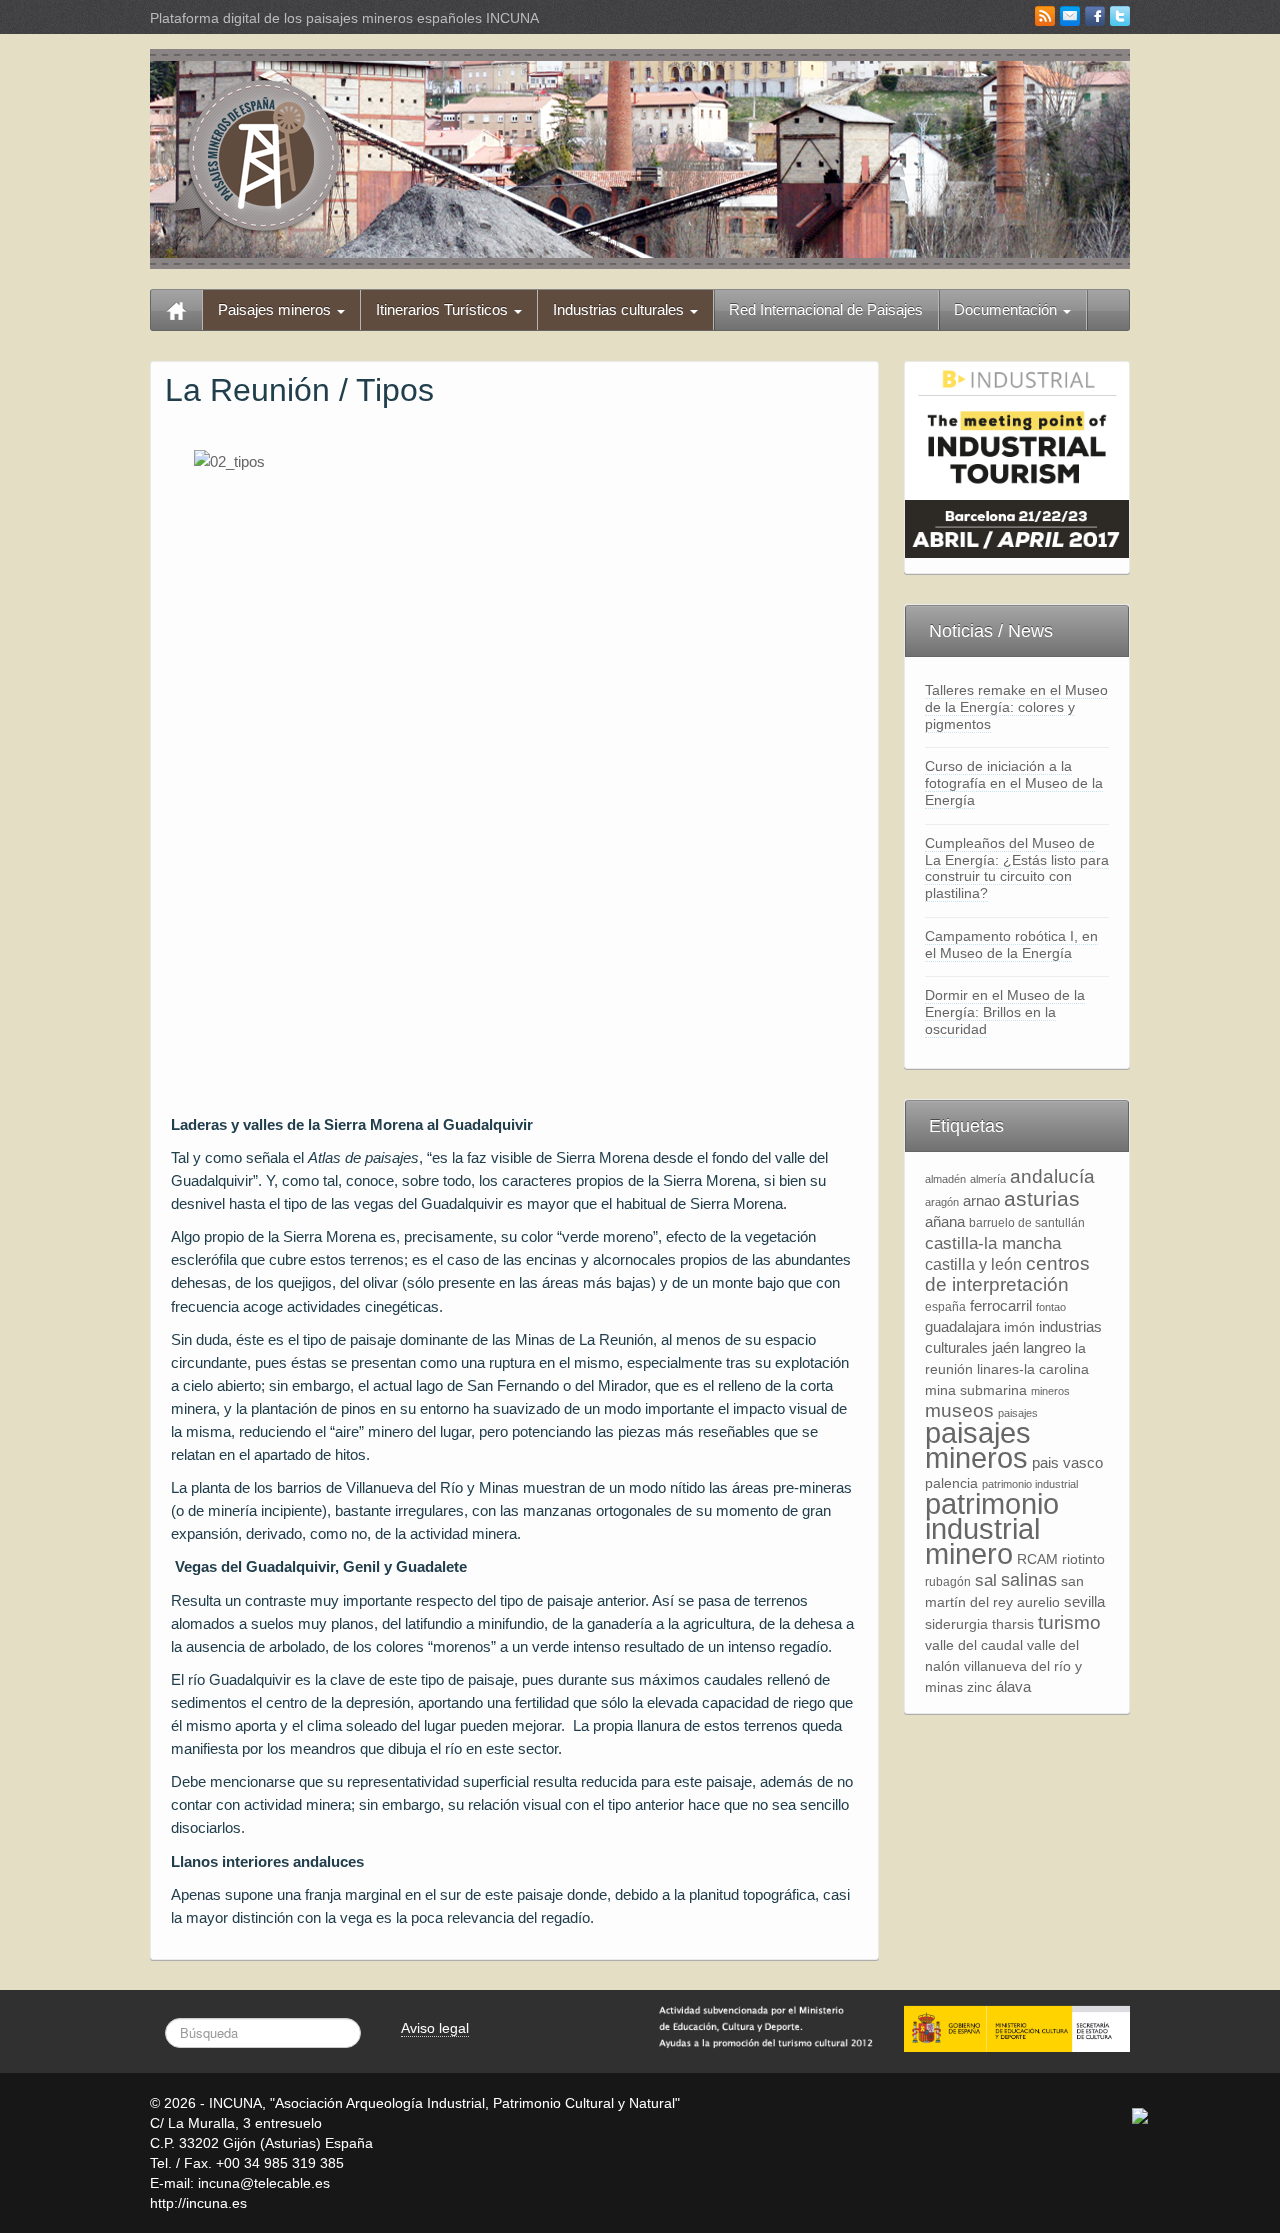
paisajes (1018, 1413)
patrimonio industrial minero (992, 1528)
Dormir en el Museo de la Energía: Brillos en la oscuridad (1005, 1012)
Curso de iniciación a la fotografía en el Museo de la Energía (1014, 783)
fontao (1051, 1307)
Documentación (1007, 309)
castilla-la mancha (993, 1243)
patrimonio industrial (1030, 1484)
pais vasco (1067, 1462)
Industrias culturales (620, 309)
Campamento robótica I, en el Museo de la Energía (1011, 944)
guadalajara (962, 1326)
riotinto (1083, 1559)
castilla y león (973, 1264)
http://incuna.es (198, 2203)
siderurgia (956, 1624)
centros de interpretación (1007, 1274)
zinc (979, 1687)
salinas (1029, 1580)
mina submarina (976, 1390)
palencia (951, 1483)
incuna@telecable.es (264, 2183)
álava (1013, 1686)
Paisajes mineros (276, 309)
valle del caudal (974, 1645)
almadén (945, 1179)
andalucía (1052, 1176)
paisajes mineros (978, 1445)
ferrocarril (1001, 1305)
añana (945, 1221)
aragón (942, 1202)
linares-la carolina (1033, 1369)
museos (959, 1410)
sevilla (1084, 1601)
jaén (1005, 1347)
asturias (1042, 1198)
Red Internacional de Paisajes (826, 309)
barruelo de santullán (1027, 1223)
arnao (981, 1200)
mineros (1050, 1391)
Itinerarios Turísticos (444, 309)
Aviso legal (435, 2028)
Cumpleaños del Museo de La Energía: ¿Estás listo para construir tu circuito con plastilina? (1017, 868)
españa (945, 1307)
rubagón (948, 1582)
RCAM (1037, 1559)
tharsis (1013, 1624)
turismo (1069, 1622)
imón (1019, 1327)
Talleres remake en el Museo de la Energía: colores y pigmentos (1016, 707)
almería (988, 1179)
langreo (1047, 1347)
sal (986, 1580)
